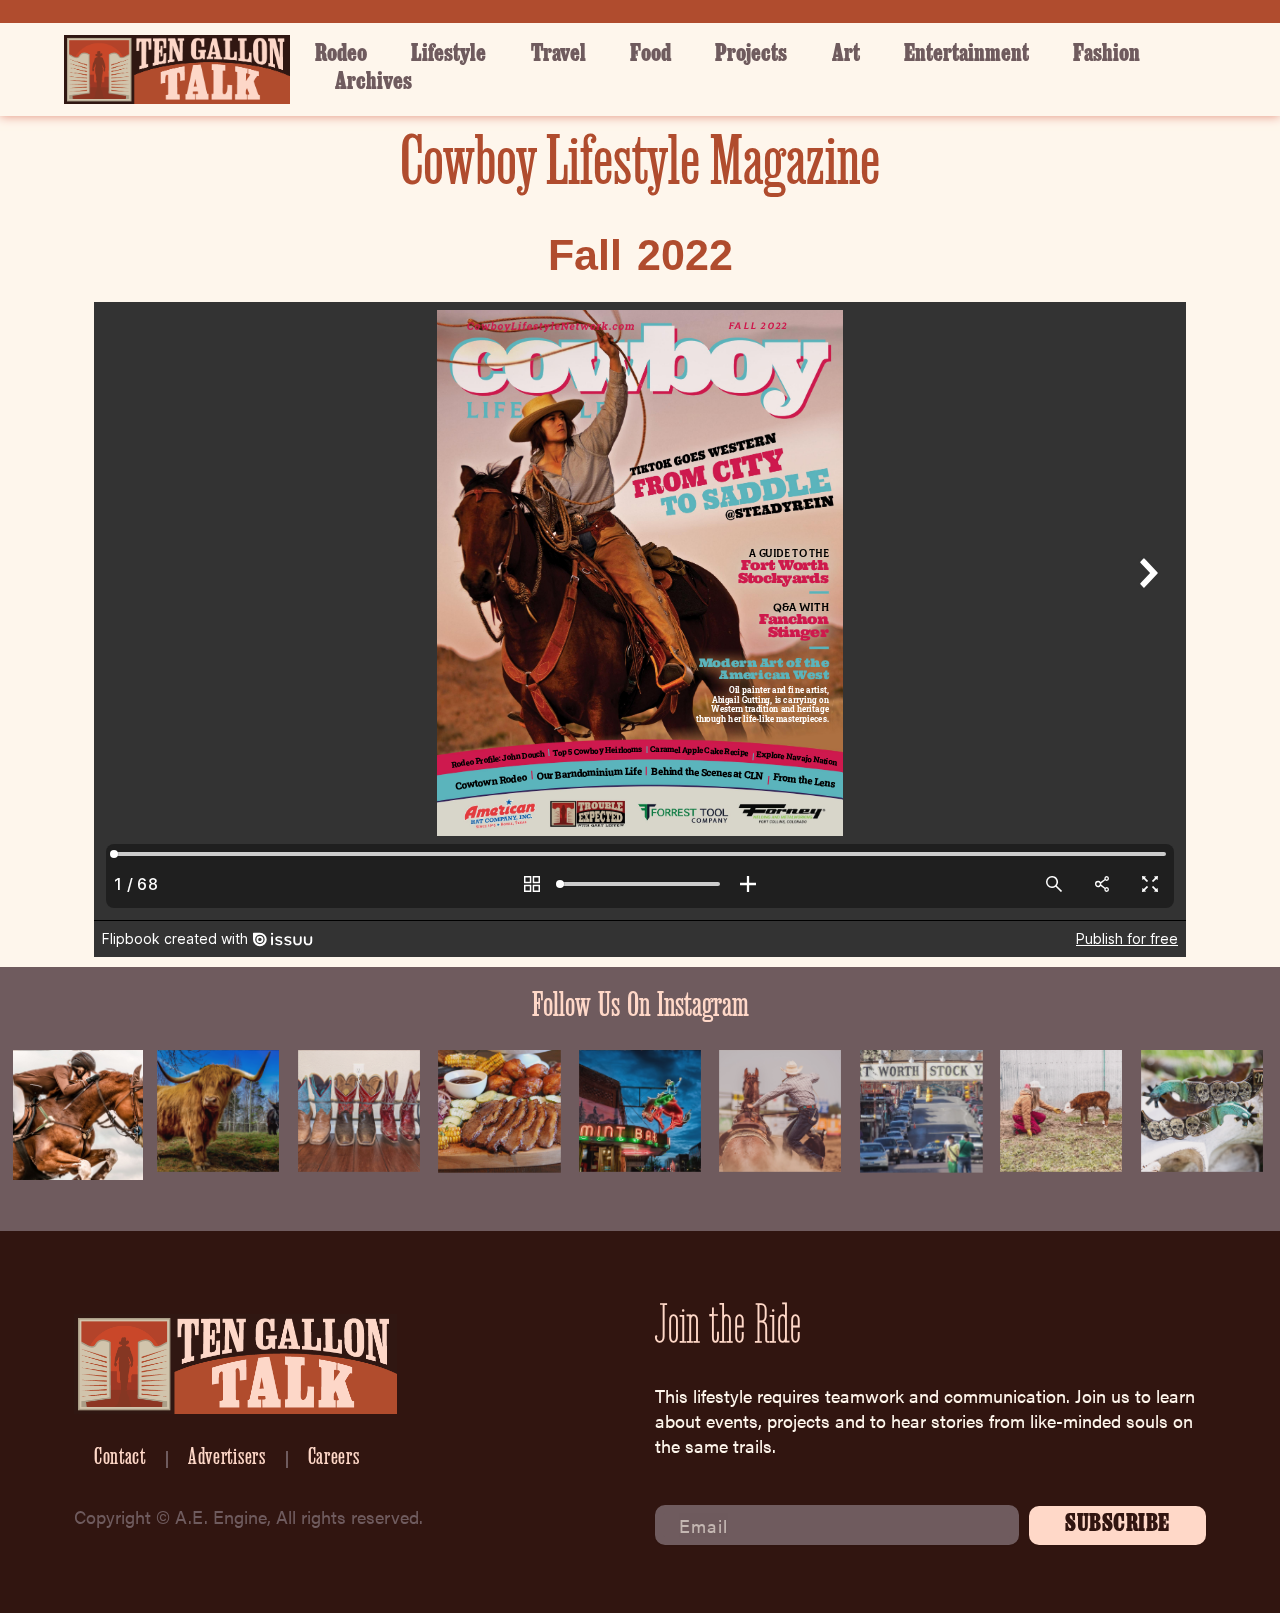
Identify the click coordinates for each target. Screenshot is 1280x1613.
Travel (558, 55)
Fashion (1106, 55)
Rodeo (341, 55)
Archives (373, 83)
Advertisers (227, 1458)
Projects (751, 55)
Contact (120, 1458)
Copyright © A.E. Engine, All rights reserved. (248, 1516)
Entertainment (966, 55)
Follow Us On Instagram (640, 1008)
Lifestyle (448, 55)
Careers (334, 1458)
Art (846, 55)
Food (650, 55)
